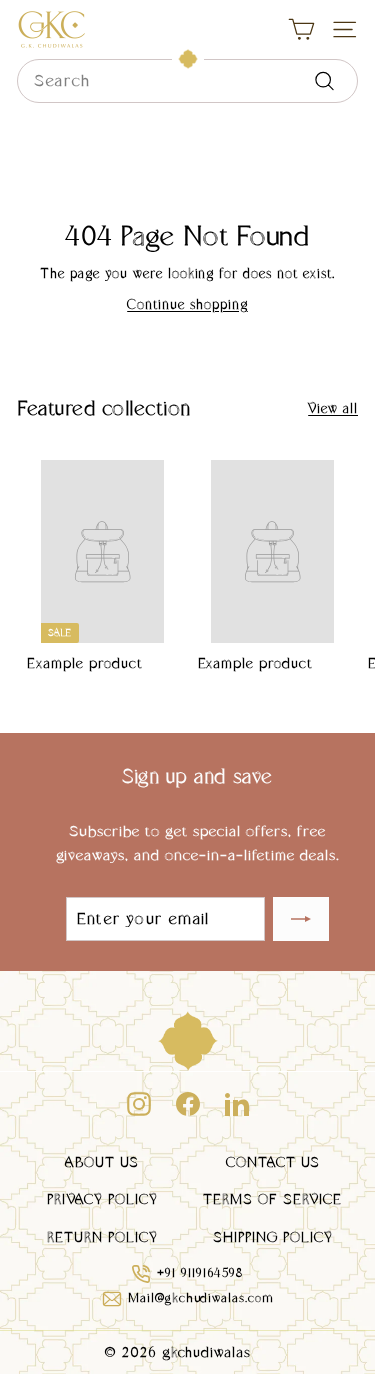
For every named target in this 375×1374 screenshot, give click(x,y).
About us (102, 1162)
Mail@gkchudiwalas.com (201, 1297)
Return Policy (102, 1237)
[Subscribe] (301, 919)
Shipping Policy (273, 1237)
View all (333, 408)
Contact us (273, 1162)
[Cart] (301, 29)
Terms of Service (272, 1199)
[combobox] (187, 81)
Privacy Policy (102, 1199)
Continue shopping (187, 304)
